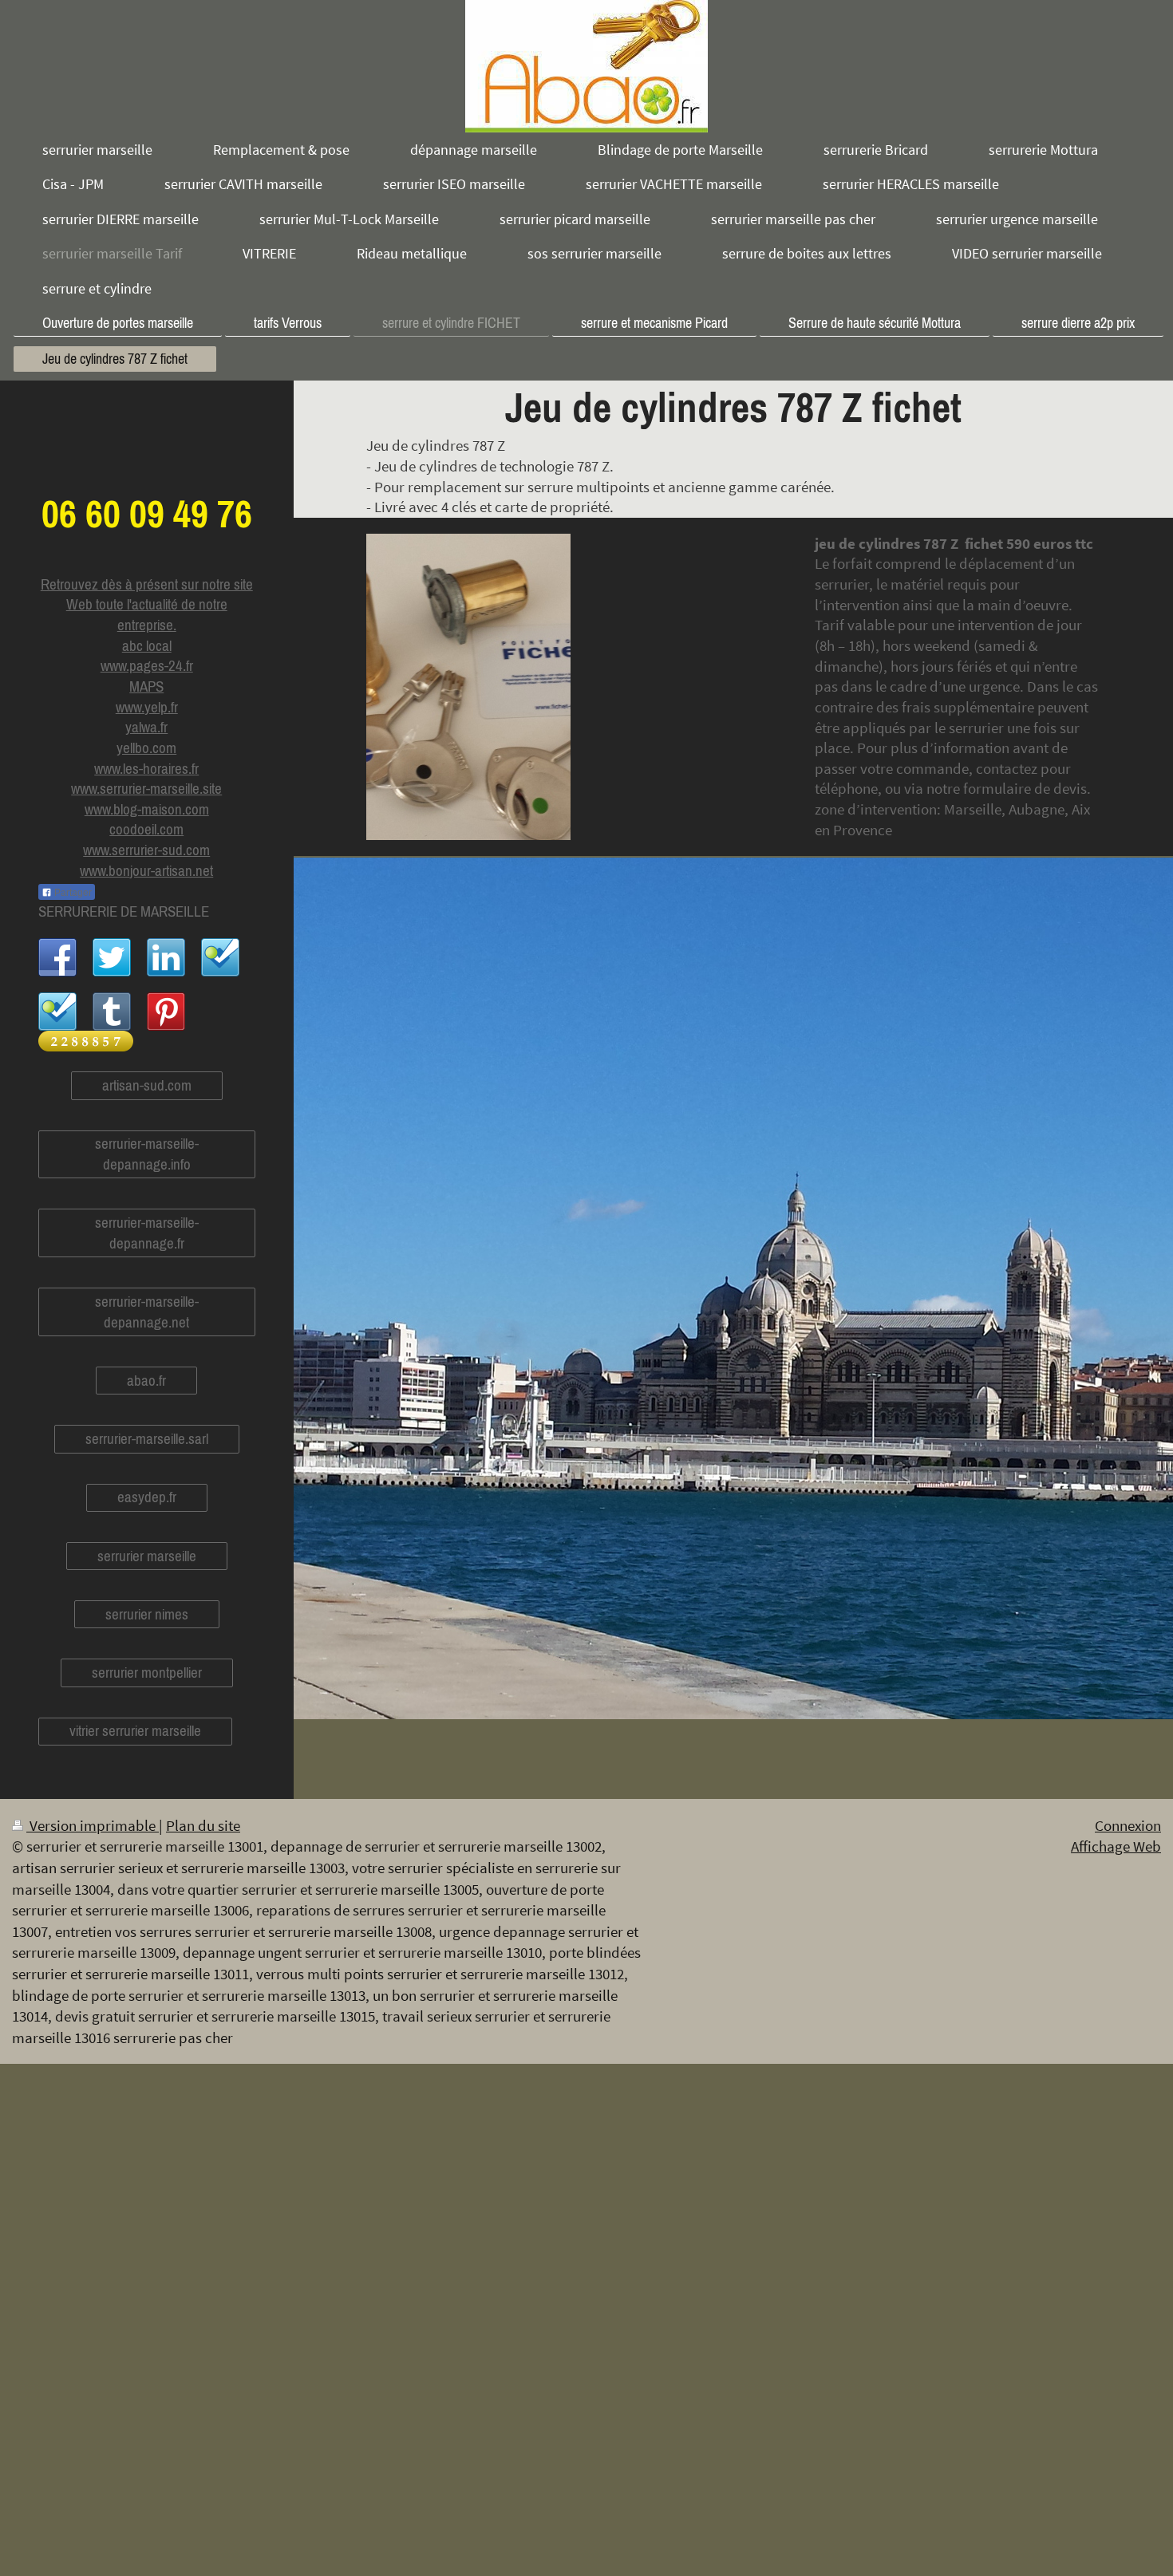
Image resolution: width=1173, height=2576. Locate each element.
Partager (72, 893)
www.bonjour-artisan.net (146, 870)
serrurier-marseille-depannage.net (147, 1312)
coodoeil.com (146, 829)
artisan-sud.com (147, 1085)
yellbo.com (146, 748)
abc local (147, 645)
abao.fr (146, 1380)
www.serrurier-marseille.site (146, 788)
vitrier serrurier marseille (135, 1730)
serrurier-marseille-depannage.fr (147, 1233)
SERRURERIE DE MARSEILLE (124, 911)
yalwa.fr (146, 727)
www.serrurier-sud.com (146, 850)
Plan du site (203, 1825)
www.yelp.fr (147, 707)
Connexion (1128, 1825)
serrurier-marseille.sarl (147, 1438)
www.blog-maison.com (147, 809)
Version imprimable (93, 1825)
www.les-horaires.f (144, 768)
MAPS (146, 686)
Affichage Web (1116, 1846)
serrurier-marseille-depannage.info (147, 1154)
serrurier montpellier (147, 1672)
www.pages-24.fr (147, 665)
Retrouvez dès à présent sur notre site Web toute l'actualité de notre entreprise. (147, 604)
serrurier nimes (147, 1614)
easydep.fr (147, 1497)
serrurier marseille (147, 1556)
